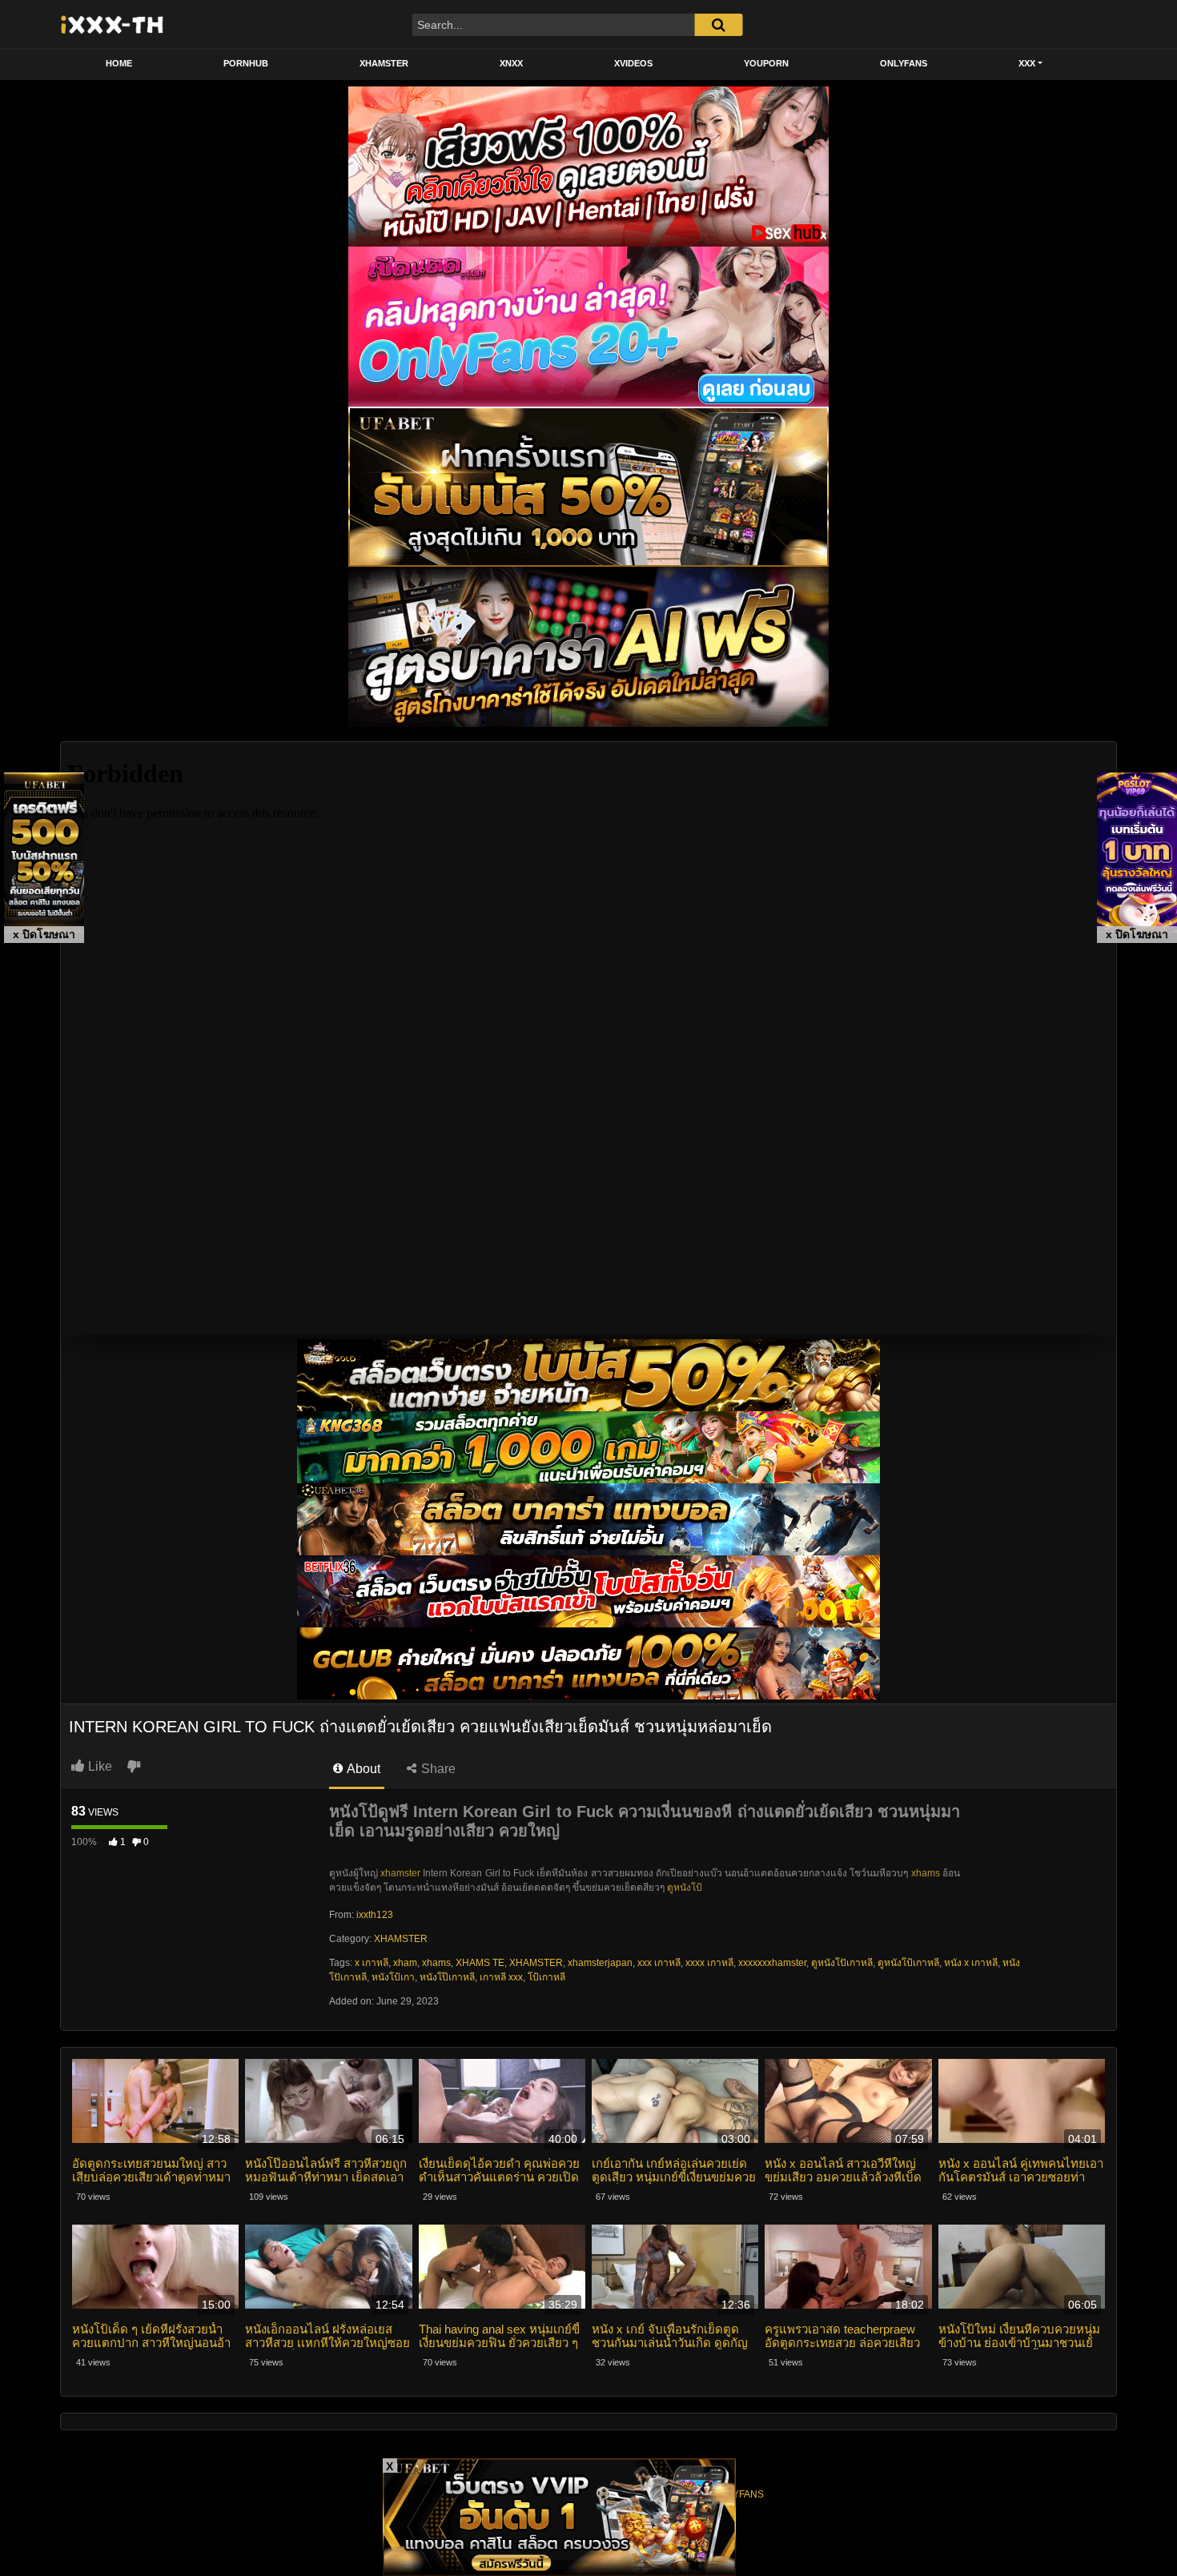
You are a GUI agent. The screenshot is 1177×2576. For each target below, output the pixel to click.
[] (718, 25)
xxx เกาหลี (659, 1963)
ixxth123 (375, 1915)
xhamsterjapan (600, 1963)
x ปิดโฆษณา (44, 934)
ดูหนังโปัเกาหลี (842, 1963)
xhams (926, 1873)
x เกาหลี (372, 1963)
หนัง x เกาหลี (971, 1963)
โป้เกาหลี (546, 1977)
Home (119, 63)
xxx (1027, 63)
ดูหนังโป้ (685, 1888)
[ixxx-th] (112, 24)
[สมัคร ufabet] (588, 1447)
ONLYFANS (904, 63)
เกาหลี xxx (501, 1977)
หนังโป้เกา (393, 1977)
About (362, 1769)
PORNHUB (246, 63)
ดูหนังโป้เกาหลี (908, 1963)
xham (405, 1963)
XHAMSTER (384, 63)
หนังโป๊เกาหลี (447, 1977)
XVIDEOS (633, 63)
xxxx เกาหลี (709, 1963)
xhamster (400, 1873)
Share (437, 1769)
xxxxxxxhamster (772, 1963)
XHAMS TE (480, 1963)
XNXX (511, 63)
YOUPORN (766, 63)
